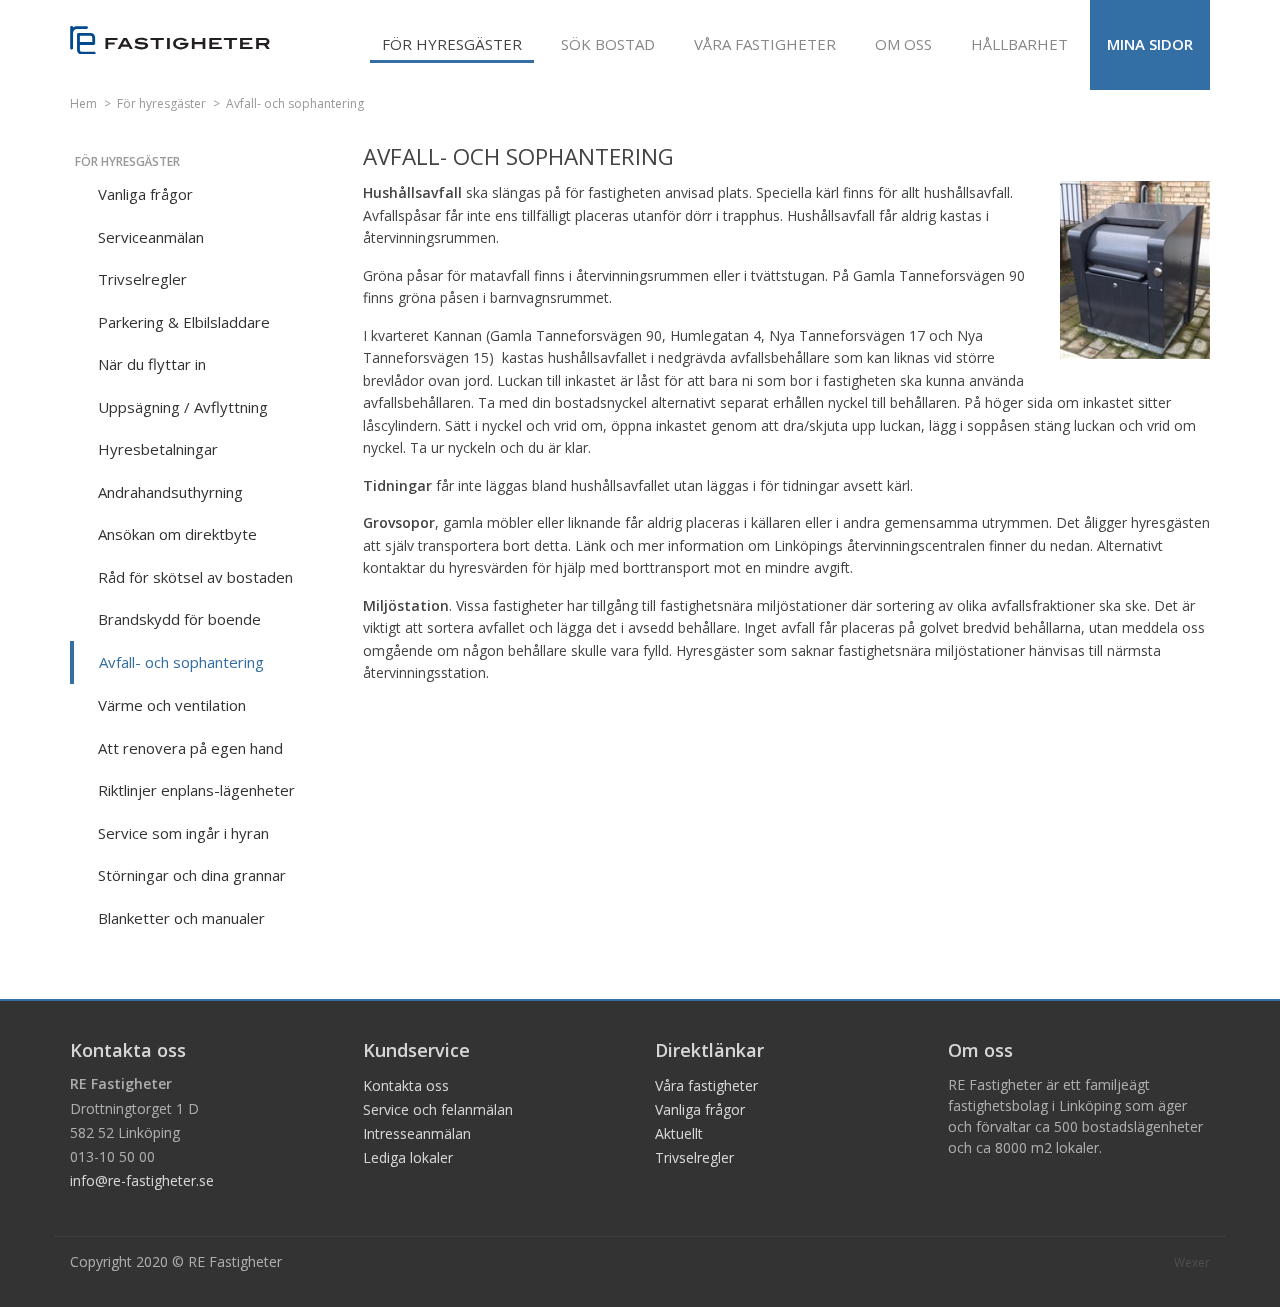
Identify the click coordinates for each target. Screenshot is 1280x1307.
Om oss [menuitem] (903, 44)
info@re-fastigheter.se (142, 1180)
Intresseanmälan (417, 1133)
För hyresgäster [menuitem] (452, 44)
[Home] (170, 40)
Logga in (1273, 2)
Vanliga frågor (700, 1109)
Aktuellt (679, 1133)
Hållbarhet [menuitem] (1019, 44)
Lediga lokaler (408, 1157)
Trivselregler (694, 1157)
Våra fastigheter (706, 1085)
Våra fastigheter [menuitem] (765, 44)
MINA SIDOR (1150, 44)
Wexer (1192, 1262)
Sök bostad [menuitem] (608, 44)
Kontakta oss (406, 1085)
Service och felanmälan (438, 1109)
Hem (83, 103)
